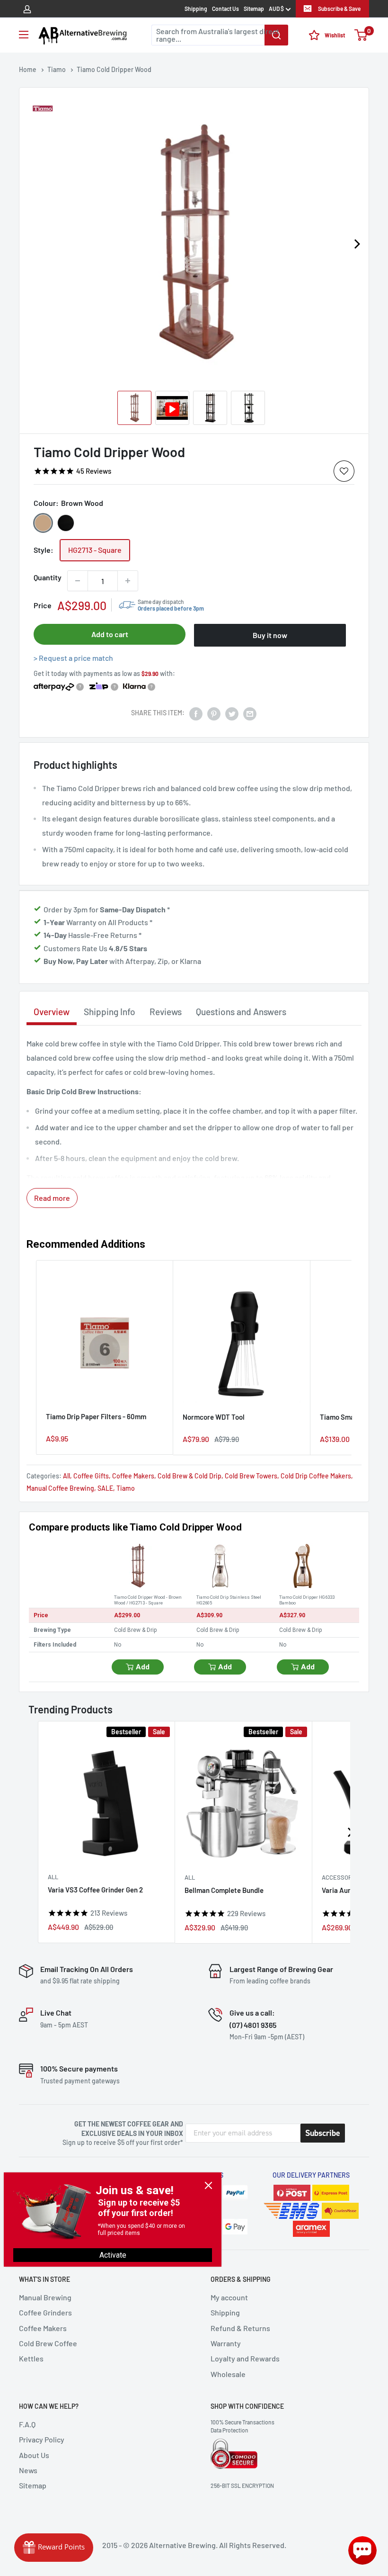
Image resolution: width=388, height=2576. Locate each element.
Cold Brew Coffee (48, 2343)
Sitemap (254, 9)
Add (143, 1667)
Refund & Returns (240, 2328)
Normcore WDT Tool (214, 1417)
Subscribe (323, 2133)
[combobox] (220, 35)
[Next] (357, 244)
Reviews (166, 1012)
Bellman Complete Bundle (224, 1891)
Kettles (31, 2358)
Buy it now (270, 635)
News (28, 2470)
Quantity (48, 577)
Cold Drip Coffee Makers (316, 1476)
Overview (52, 1012)
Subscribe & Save (339, 9)
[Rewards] (54, 2548)
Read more (52, 1198)
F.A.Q (27, 2424)
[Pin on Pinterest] (214, 713)
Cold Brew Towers (251, 1476)
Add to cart (110, 634)
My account (229, 2297)
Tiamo (126, 1488)
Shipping (196, 9)
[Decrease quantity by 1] (78, 581)
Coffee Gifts (91, 1476)
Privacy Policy (42, 2439)
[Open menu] (24, 35)
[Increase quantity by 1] (128, 581)
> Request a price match (73, 658)
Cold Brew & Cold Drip (190, 1476)
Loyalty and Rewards (245, 2358)
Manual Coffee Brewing (60, 1488)
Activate (113, 2255)
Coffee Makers (133, 1476)
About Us (34, 2455)
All (66, 1476)
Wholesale (228, 2374)
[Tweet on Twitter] (232, 713)
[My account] (27, 9)
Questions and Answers (241, 1012)
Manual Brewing (45, 2297)
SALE (105, 1488)
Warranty (226, 2343)
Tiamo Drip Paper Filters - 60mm (96, 1416)
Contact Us (225, 9)
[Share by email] (250, 713)
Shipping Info (110, 1012)
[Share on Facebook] (196, 713)
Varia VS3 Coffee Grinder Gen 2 (95, 1890)
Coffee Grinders (45, 2312)
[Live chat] (362, 2550)
